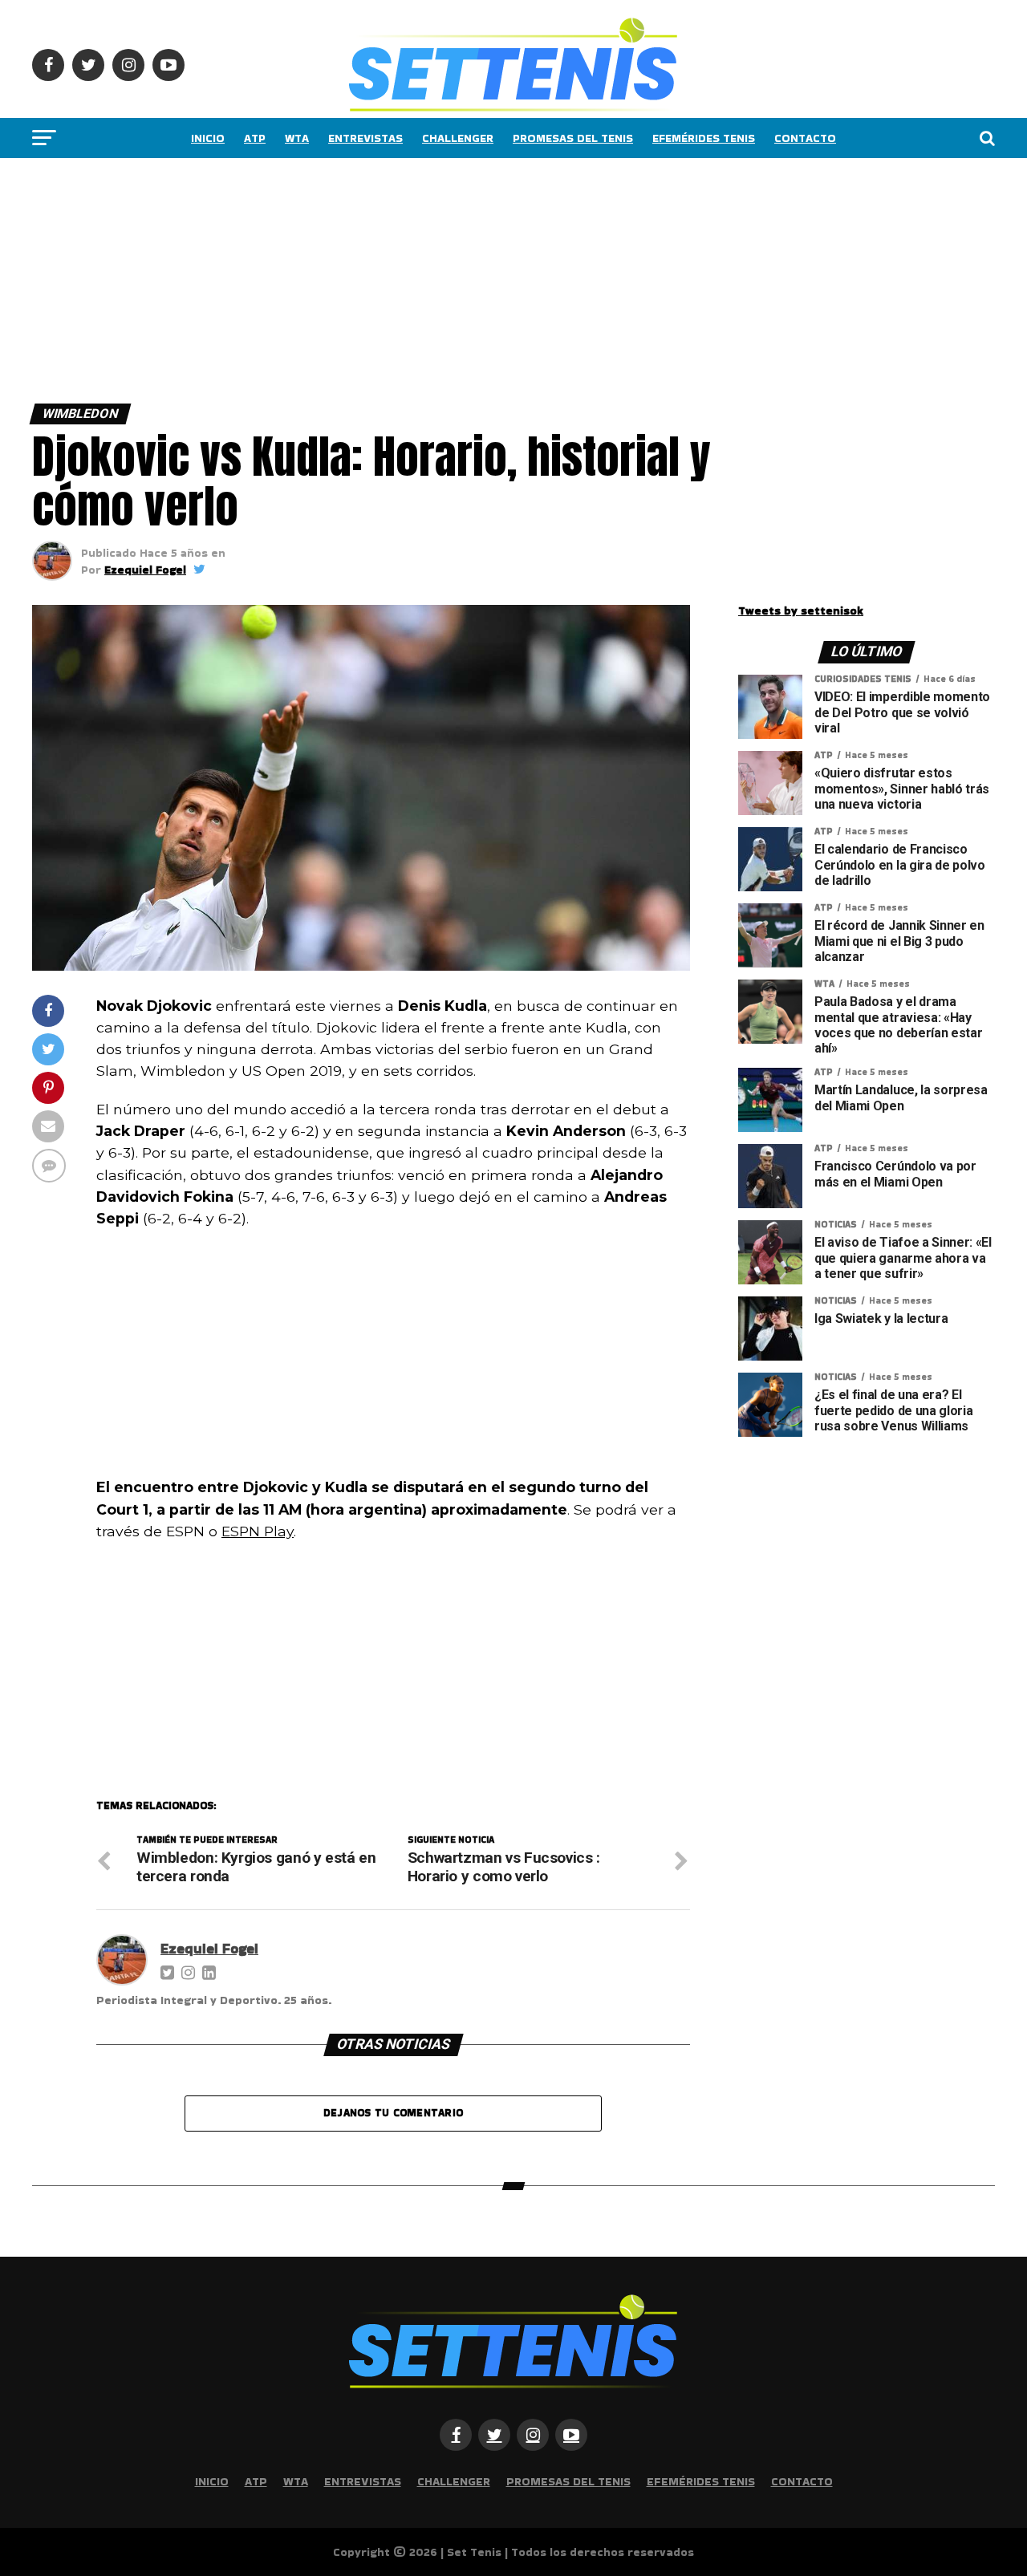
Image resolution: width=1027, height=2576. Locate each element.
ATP (255, 138)
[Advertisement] (481, 277)
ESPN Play (258, 1531)
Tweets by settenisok (801, 611)
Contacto (805, 138)
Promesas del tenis (573, 138)
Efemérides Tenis (704, 138)
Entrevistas (365, 138)
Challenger (458, 138)
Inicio (208, 138)
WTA (297, 138)
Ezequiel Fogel (145, 570)
